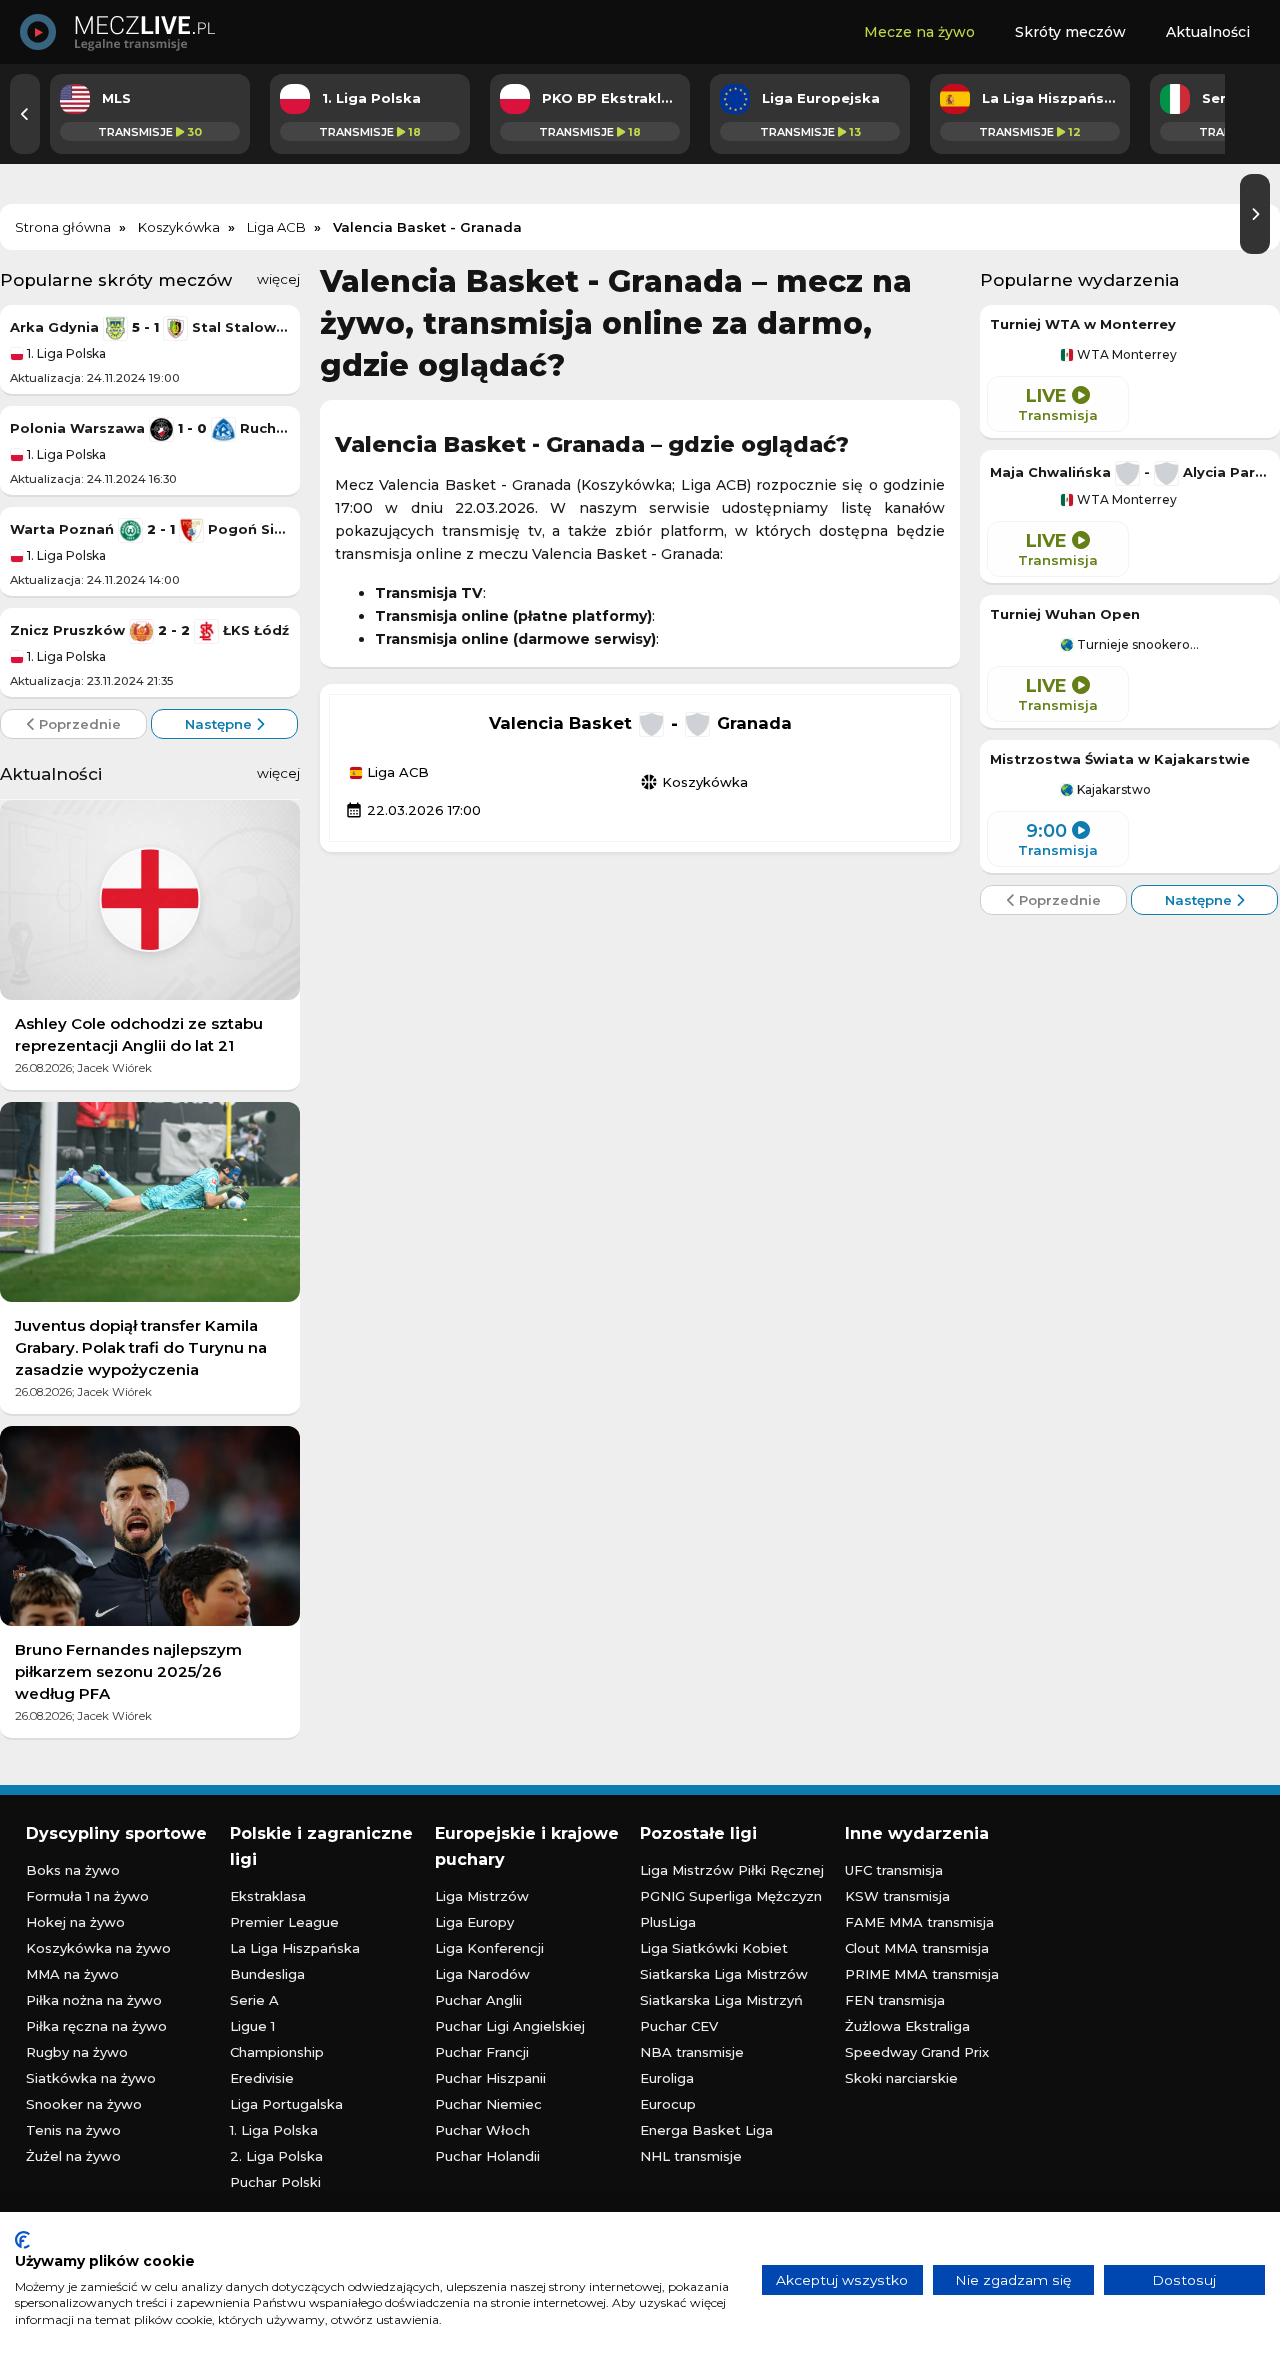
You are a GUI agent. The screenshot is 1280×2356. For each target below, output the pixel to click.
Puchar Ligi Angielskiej (510, 2026)
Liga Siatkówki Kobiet (714, 1948)
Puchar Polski (275, 2182)
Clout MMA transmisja (917, 1948)
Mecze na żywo (919, 32)
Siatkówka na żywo (91, 2078)
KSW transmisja (897, 1896)
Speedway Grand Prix (917, 2052)
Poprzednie (78, 724)
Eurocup (668, 2104)
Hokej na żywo (75, 1922)
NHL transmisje (691, 2156)
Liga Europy (474, 1922)
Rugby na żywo (77, 2052)
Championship (277, 2052)
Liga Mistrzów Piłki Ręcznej (732, 1870)
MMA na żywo (72, 1974)
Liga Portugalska (286, 2104)
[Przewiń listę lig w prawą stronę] (1255, 214)
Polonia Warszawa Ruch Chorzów (150, 428)
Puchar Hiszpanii (490, 2078)
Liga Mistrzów (482, 1896)
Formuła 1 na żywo (87, 1896)
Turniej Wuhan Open (1065, 614)
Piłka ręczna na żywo (96, 2026)
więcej (278, 279)
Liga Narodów (482, 1974)
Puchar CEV (679, 2026)
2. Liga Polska (276, 2156)
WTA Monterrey (1125, 355)
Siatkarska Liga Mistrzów (724, 1974)
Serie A (254, 2000)
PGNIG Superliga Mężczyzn (731, 1896)
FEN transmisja (895, 2000)
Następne (220, 724)
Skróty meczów (1070, 32)
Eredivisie (262, 2078)
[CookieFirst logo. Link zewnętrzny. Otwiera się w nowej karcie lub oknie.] (22, 2240)
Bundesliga (267, 1974)
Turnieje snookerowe (1137, 645)
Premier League (284, 1922)
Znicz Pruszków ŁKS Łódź (149, 630)
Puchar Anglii (478, 2000)
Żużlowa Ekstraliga (907, 2026)
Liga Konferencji (489, 1948)
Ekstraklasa (268, 1896)
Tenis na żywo (73, 2130)
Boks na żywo (73, 1870)
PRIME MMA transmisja (922, 1974)
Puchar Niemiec (488, 2104)
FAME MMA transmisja (919, 1922)
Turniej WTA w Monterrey (1083, 324)
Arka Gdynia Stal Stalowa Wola (150, 327)
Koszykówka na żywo (98, 1948)
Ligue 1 (252, 2026)
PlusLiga (668, 1922)
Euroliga (667, 2078)
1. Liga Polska (65, 353)
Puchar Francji (482, 2052)
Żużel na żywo (73, 2156)
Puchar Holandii (487, 2156)
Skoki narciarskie (901, 2078)
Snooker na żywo (84, 2104)
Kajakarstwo (1112, 790)
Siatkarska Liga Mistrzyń (721, 2000)
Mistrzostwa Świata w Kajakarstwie (1120, 759)
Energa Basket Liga (706, 2130)
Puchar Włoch (482, 2130)
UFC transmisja (894, 1870)
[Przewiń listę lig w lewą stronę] (25, 114)
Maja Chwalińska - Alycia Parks (1130, 472)
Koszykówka (694, 782)
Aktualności (1208, 32)
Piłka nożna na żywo (94, 2000)
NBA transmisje (692, 2052)
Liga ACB (396, 773)
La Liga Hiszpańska (295, 1948)
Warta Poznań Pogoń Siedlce (150, 529)
